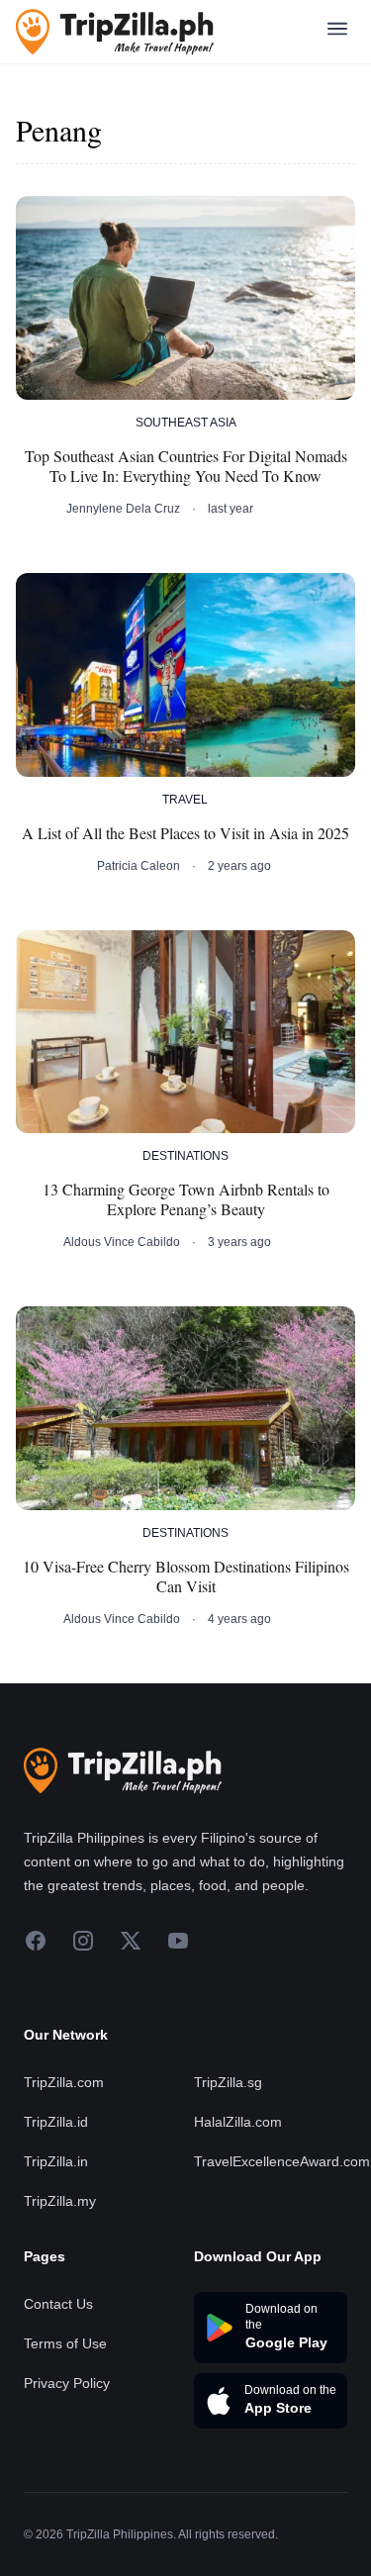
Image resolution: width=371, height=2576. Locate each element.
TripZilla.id (56, 2122)
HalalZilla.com (238, 2122)
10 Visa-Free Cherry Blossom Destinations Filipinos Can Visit (186, 1576)
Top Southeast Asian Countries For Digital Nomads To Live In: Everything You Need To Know (186, 466)
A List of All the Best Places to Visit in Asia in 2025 (185, 833)
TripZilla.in (56, 2161)
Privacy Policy (67, 2383)
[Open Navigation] (337, 32)
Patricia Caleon (139, 866)
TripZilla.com (64, 2082)
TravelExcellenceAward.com (282, 2161)
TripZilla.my (60, 2201)
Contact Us (58, 2304)
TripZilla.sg (228, 2082)
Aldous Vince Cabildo (122, 1242)
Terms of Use (65, 2343)
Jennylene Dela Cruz (123, 509)
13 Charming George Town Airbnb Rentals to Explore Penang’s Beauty (186, 1199)
